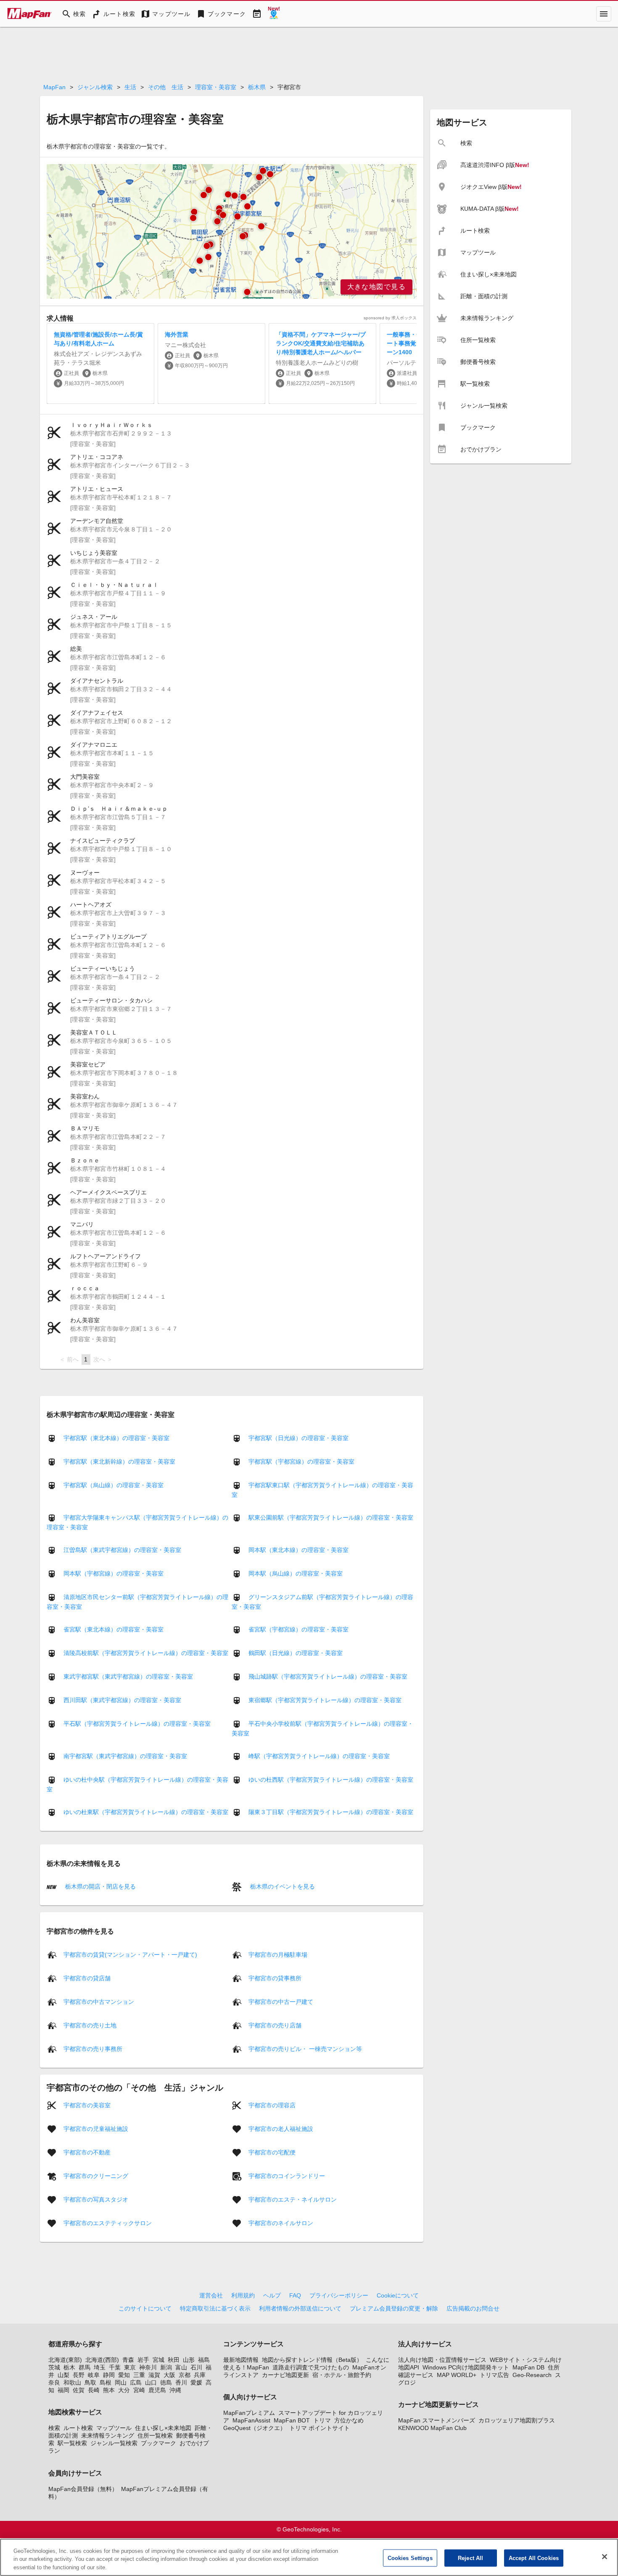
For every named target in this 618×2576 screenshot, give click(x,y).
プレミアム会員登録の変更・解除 (394, 2308)
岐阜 (94, 2375)
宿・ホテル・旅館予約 (342, 2375)
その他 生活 (166, 87)
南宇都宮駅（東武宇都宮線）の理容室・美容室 (125, 1756)
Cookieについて (398, 2295)
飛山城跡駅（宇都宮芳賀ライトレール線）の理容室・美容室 (328, 1677)
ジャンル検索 (95, 87)
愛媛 (196, 2382)
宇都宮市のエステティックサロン (108, 2223)
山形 (189, 2360)
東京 (130, 2367)
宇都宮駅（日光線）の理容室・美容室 (298, 1438)
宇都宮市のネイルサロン (281, 2223)
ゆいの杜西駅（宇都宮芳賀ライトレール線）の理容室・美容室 (331, 1780)
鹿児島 (157, 2390)
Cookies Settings (410, 2558)
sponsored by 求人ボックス (390, 318)
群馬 (85, 2367)
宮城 (158, 2360)
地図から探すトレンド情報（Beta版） (312, 2360)
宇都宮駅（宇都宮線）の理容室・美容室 (301, 1462)
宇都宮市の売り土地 (90, 2025)
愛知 (124, 2375)
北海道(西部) (102, 2360)
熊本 (109, 2390)
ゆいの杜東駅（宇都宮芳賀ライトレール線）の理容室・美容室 (146, 1812)
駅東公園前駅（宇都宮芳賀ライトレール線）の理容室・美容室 (331, 1517)
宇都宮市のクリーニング (96, 2175)
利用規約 (243, 2295)
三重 (139, 2375)
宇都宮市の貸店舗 (87, 1978)
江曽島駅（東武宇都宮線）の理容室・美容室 (122, 1550)
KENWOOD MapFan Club (432, 2428)
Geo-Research (532, 2375)
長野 (79, 2375)
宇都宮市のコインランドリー (287, 2175)
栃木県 (257, 87)
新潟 (166, 2367)
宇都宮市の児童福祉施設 (96, 2128)
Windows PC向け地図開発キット (466, 2367)
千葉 (115, 2367)
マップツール (114, 2428)
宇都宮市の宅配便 (272, 2152)
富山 (181, 2367)
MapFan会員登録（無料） (83, 2489)
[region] (232, 231)
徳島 (166, 2382)
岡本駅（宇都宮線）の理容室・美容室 (114, 1573)
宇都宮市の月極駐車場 (278, 1954)
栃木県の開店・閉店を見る (100, 1886)
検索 (54, 2428)
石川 (196, 2367)
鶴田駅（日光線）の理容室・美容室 (296, 1653)
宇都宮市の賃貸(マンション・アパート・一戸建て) (130, 1954)
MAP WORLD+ (457, 2375)
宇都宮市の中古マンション (99, 2001)
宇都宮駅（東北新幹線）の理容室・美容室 (119, 1462)
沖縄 (175, 2390)
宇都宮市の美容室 (87, 2105)
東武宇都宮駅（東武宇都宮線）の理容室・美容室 (128, 1677)
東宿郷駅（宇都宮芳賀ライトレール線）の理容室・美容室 (325, 1700)
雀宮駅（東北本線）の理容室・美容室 (114, 1629)
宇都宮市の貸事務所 (275, 1978)
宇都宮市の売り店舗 (275, 2025)
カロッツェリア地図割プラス (517, 2420)
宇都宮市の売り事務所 (93, 2048)
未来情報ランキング (108, 2435)
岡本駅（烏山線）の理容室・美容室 (296, 1573)
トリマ (322, 2420)
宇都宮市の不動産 (87, 2152)
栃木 (69, 2367)
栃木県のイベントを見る (282, 1886)
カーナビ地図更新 (285, 2375)
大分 (124, 2390)
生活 (130, 87)
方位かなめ (349, 2420)
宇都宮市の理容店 (272, 2105)
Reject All (470, 2558)
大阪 (169, 2375)
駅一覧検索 (72, 2443)
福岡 (63, 2390)
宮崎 (139, 2390)
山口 (151, 2382)
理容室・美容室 (216, 87)
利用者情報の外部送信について (300, 2308)
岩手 (143, 2360)
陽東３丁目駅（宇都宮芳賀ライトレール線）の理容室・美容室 (331, 1812)
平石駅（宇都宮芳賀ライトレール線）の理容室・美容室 (137, 1724)
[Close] (605, 2557)
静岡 (109, 2375)
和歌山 (72, 2382)
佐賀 (79, 2390)
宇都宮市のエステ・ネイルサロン (293, 2199)
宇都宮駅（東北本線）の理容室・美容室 (116, 1438)
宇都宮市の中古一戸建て (281, 2001)
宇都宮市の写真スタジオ (96, 2199)
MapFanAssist (251, 2420)
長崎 (94, 2390)
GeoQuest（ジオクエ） (255, 2428)
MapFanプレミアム (249, 2413)
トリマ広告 (494, 2375)
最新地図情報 (241, 2360)
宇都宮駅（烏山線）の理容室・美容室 (114, 1485)
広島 (136, 2382)
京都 (185, 2375)
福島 (204, 2360)
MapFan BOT (292, 2420)
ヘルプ (272, 2295)
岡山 (121, 2382)
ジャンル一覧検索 (114, 2443)
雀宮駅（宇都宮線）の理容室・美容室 (298, 1629)
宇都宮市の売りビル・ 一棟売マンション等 (305, 2048)
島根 (106, 2382)
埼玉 (100, 2367)
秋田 (174, 2360)
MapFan (54, 87)
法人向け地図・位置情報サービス (442, 2360)
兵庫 (200, 2375)
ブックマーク (158, 2443)
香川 (181, 2382)
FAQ (295, 2295)
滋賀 (154, 2375)
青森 (128, 2360)
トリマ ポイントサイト (320, 2428)
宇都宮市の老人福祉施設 (281, 2128)
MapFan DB (528, 2367)
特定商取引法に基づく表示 (215, 2308)
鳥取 (90, 2382)
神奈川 (148, 2367)
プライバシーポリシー (339, 2295)
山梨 (63, 2375)
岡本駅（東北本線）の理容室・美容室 (298, 1550)
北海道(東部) (65, 2360)
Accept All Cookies (534, 2558)
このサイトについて (145, 2308)
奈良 (54, 2382)
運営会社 (211, 2295)
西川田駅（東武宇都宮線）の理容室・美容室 (122, 1700)
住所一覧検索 (155, 2435)
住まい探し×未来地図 (163, 2428)
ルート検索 (78, 2428)
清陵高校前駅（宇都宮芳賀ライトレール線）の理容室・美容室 (146, 1653)
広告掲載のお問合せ (473, 2308)
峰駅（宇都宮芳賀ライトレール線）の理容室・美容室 (319, 1756)
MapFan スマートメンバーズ (437, 2420)
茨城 (54, 2367)
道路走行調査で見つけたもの (311, 2367)
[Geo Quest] (274, 14)
